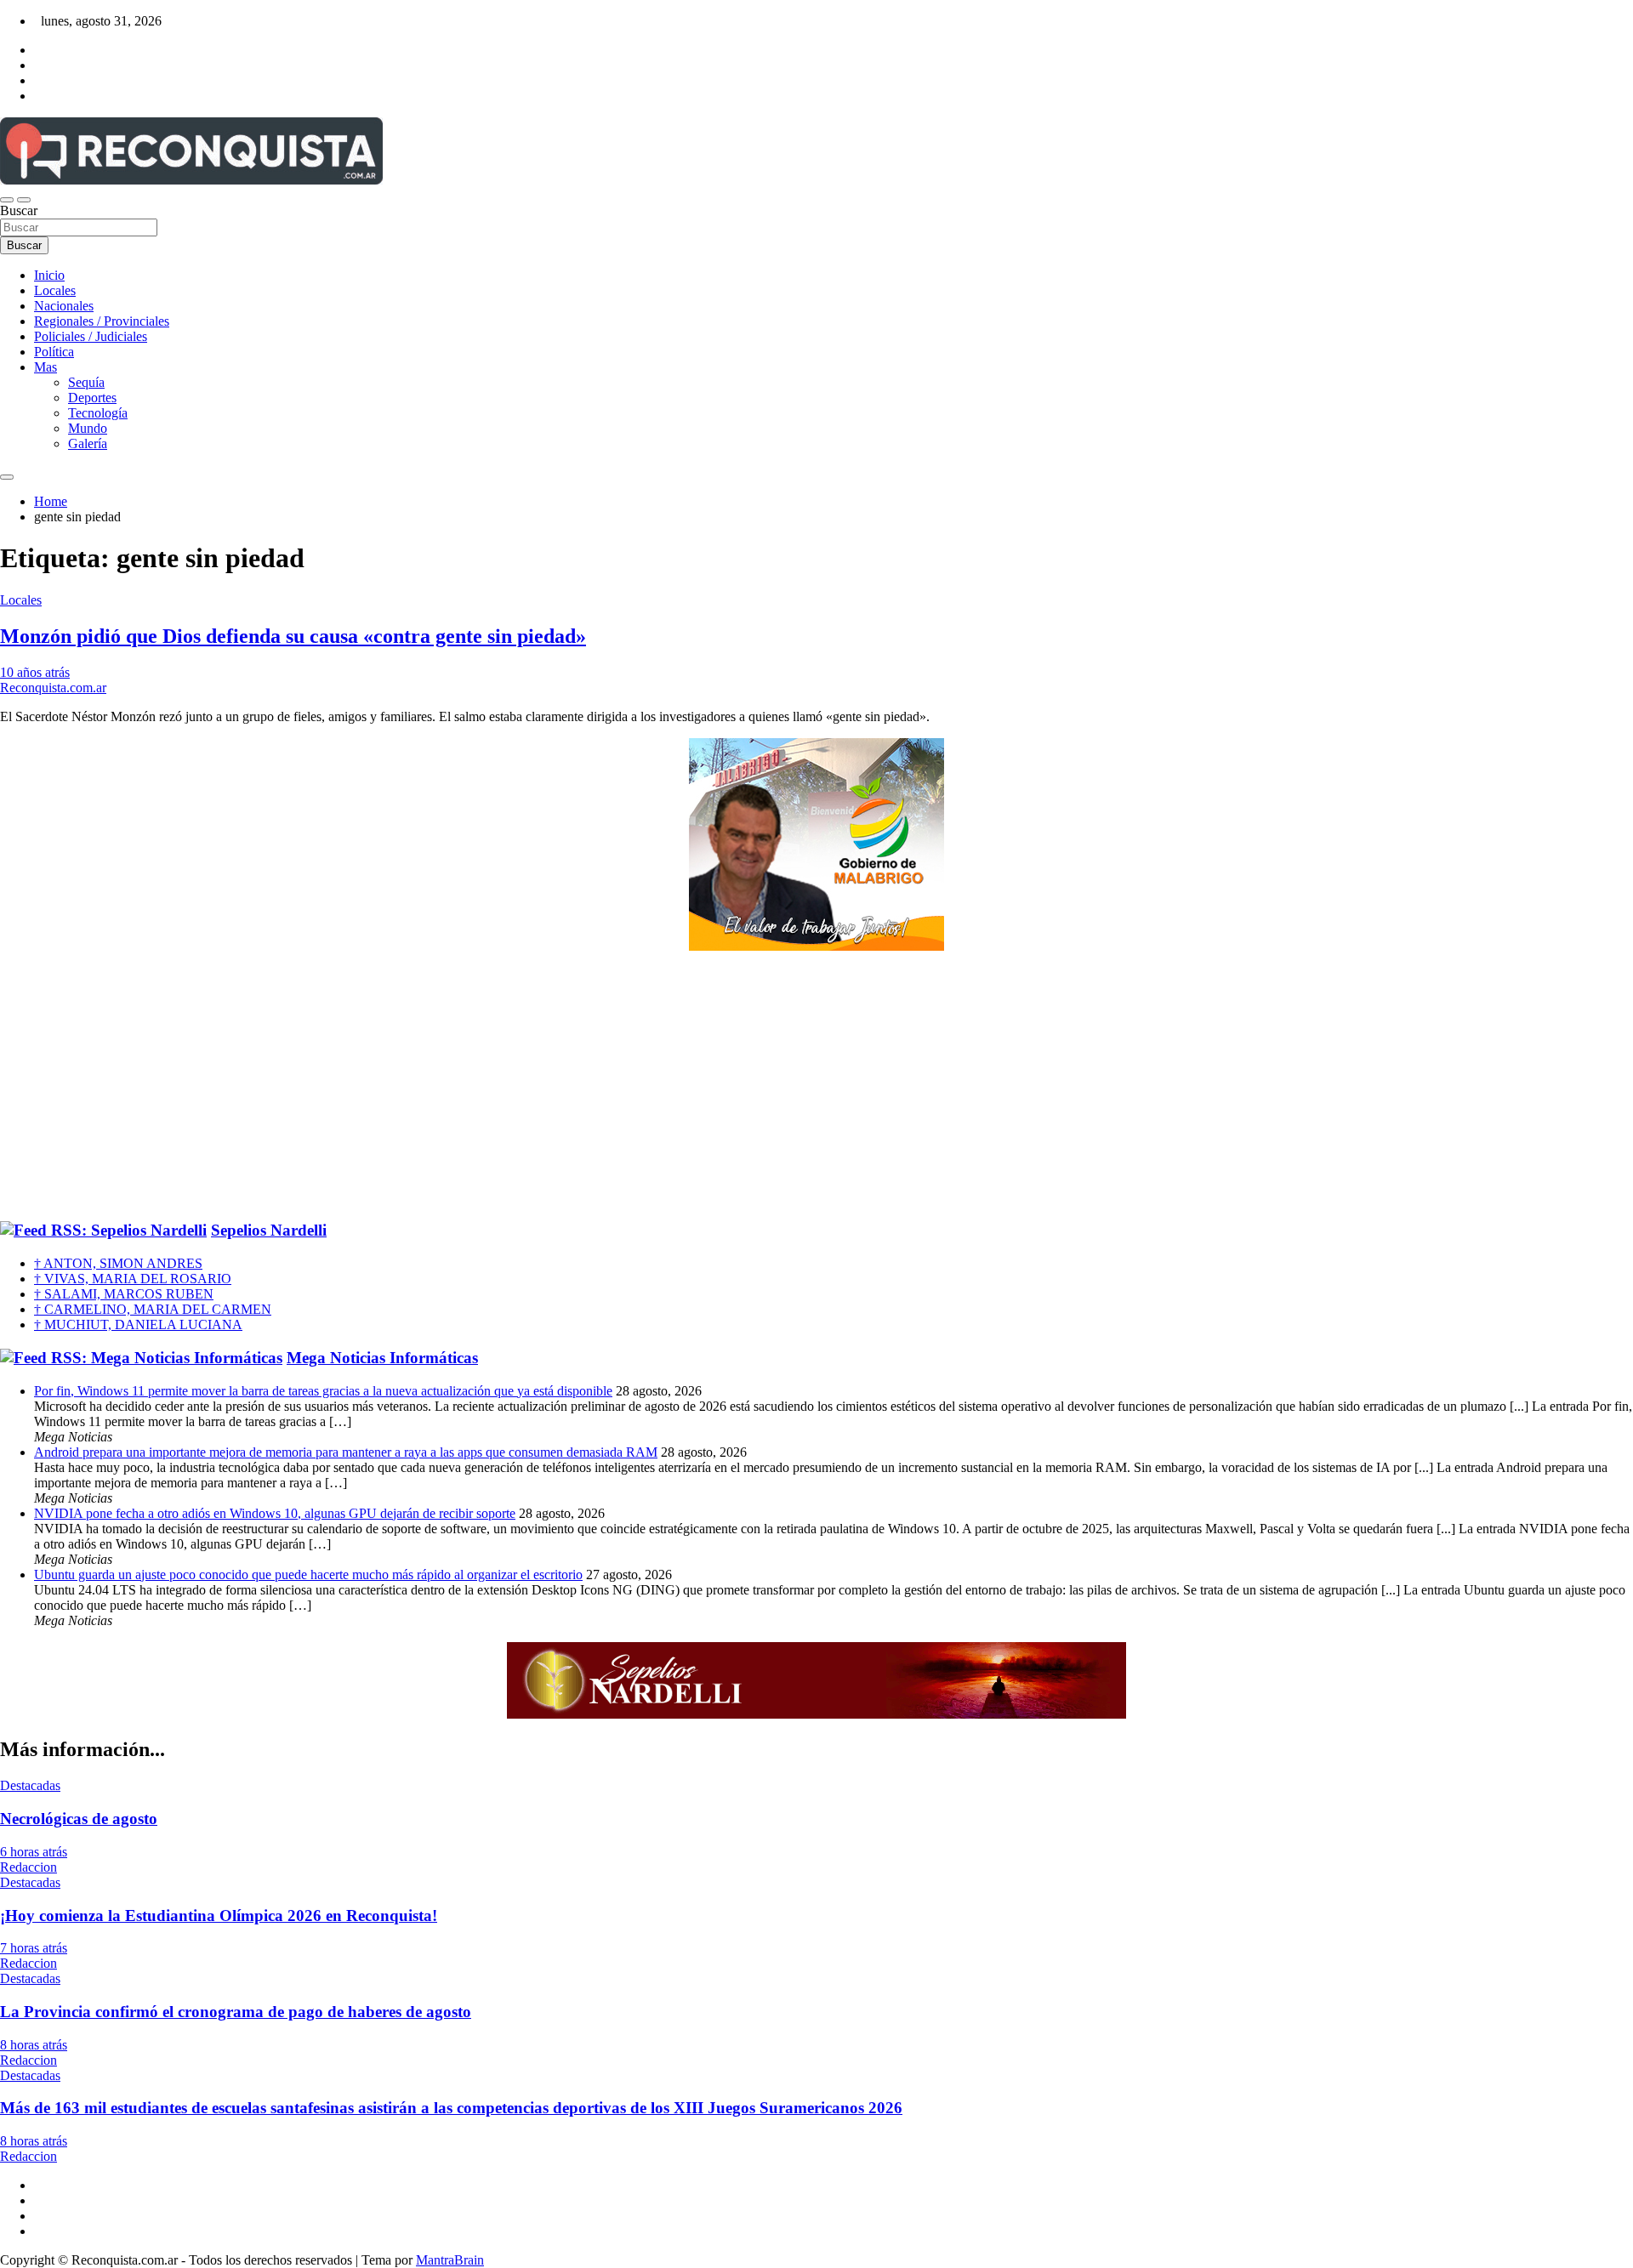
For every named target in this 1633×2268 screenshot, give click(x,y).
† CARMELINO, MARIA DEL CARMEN (153, 1309)
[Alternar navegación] (7, 200)
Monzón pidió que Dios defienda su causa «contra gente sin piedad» (293, 636)
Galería (88, 443)
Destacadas (30, 1785)
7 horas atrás (34, 1948)
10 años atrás (35, 672)
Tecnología (98, 413)
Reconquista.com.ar (53, 688)
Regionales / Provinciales (102, 321)
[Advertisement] (816, 1087)
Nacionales (64, 306)
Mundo (88, 428)
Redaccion (28, 1867)
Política (54, 352)
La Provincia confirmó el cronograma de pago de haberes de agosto (236, 2012)
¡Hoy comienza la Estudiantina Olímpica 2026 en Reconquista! (219, 1916)
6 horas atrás (34, 1852)
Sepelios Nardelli (269, 1230)
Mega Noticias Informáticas (382, 1358)
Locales (55, 290)
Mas (46, 367)
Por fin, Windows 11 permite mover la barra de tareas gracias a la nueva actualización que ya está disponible (323, 1391)
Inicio (49, 275)
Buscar (19, 210)
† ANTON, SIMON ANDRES (118, 1263)
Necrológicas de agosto (79, 1819)
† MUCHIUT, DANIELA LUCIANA (138, 1324)
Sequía (86, 382)
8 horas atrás (34, 2045)
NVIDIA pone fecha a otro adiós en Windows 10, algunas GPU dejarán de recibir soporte (275, 1513)
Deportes (92, 398)
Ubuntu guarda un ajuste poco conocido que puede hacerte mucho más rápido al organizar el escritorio (308, 1575)
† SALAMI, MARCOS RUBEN (124, 1294)
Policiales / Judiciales (91, 336)
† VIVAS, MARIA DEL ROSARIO (133, 1279)
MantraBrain (450, 2260)
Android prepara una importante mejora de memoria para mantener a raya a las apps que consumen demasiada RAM (346, 1452)
